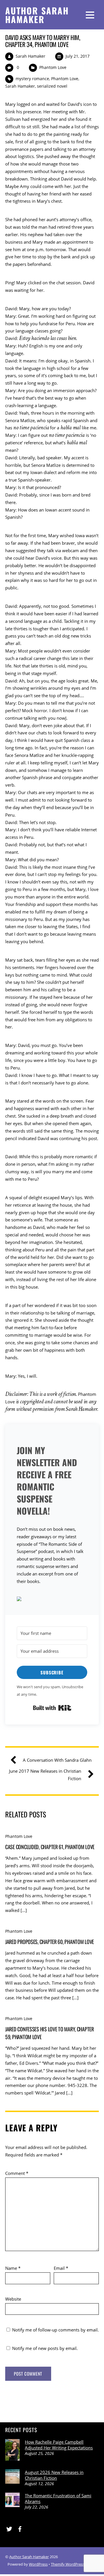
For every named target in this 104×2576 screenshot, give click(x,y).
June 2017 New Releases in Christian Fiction (45, 1775)
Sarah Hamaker (30, 56)
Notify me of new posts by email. (45, 2348)
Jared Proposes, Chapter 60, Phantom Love (50, 1942)
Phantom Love (53, 67)
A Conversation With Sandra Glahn (57, 1760)
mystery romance (32, 79)
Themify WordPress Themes (75, 2564)
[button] (52, 1600)
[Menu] (90, 15)
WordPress (38, 2564)
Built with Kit (52, 1708)
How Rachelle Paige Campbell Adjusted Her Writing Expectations (59, 2445)
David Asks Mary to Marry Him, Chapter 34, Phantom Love (43, 41)
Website (13, 2299)
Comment (17, 2173)
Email (61, 2268)
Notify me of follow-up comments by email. (55, 2330)
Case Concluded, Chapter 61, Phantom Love (50, 1847)
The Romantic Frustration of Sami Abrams (58, 2498)
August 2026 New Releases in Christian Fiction (54, 2475)
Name (13, 2268)
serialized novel (52, 86)
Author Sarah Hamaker (29, 2557)
